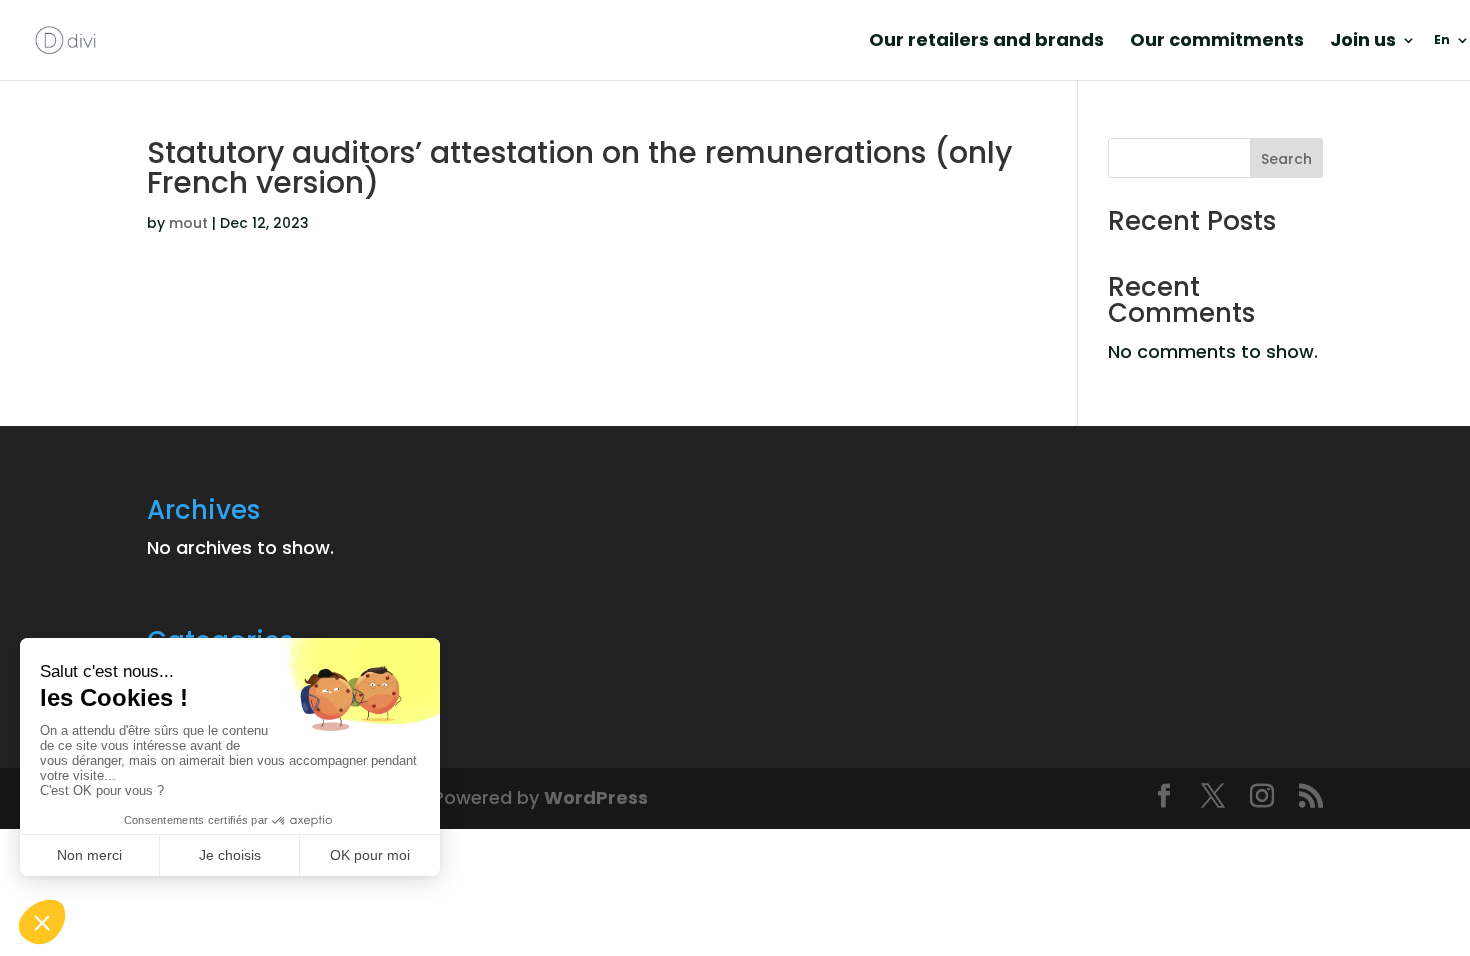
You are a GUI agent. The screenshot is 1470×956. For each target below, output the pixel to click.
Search (1286, 159)
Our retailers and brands (986, 42)
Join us (1363, 42)
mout (188, 223)
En (1442, 40)
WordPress (596, 797)
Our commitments (1217, 42)
